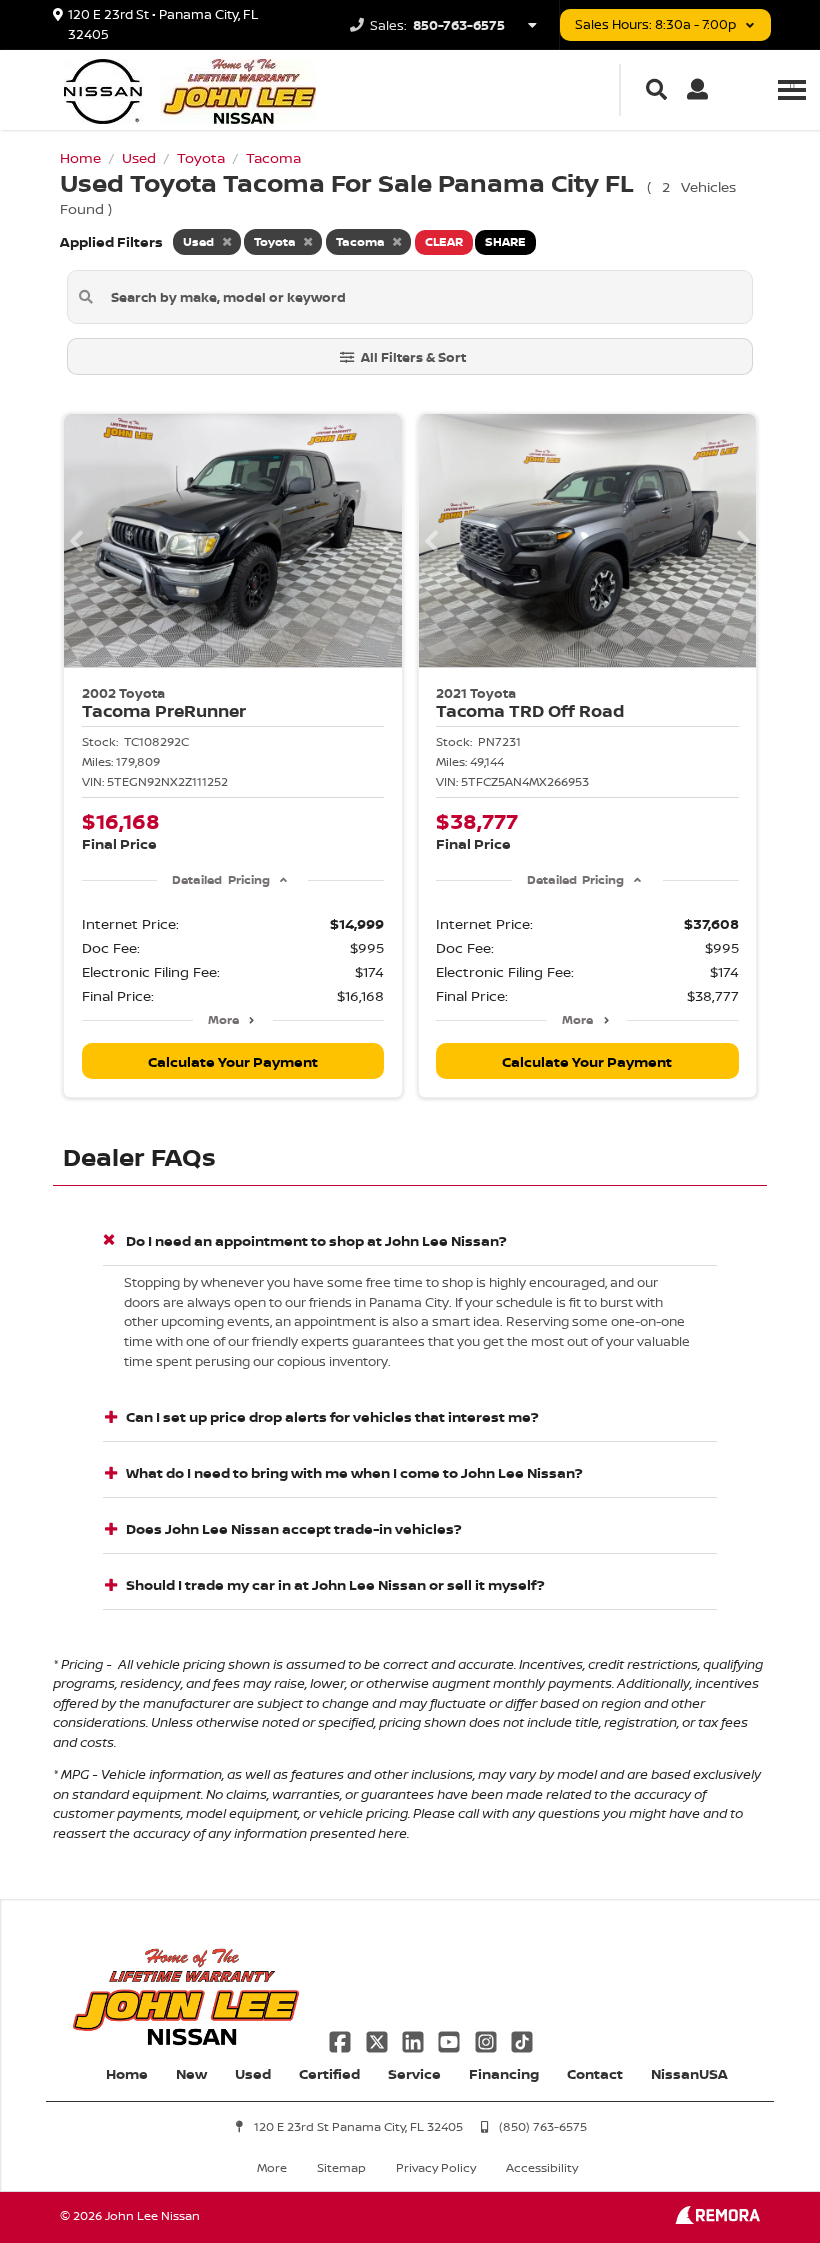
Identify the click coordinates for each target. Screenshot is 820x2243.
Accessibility (542, 2167)
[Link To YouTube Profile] (451, 2039)
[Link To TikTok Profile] (522, 2039)
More (223, 1019)
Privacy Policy (436, 2167)
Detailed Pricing (220, 879)
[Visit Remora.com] (717, 2218)
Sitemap (341, 2167)
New (191, 2073)
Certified (329, 2073)
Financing (504, 2073)
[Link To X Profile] (378, 2039)
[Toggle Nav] (792, 89)
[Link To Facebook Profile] (342, 2039)
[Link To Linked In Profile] (415, 2039)
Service (414, 2073)
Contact (595, 2073)
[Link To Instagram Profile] (488, 2039)
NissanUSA (689, 2073)
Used (253, 2073)
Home (127, 2073)
